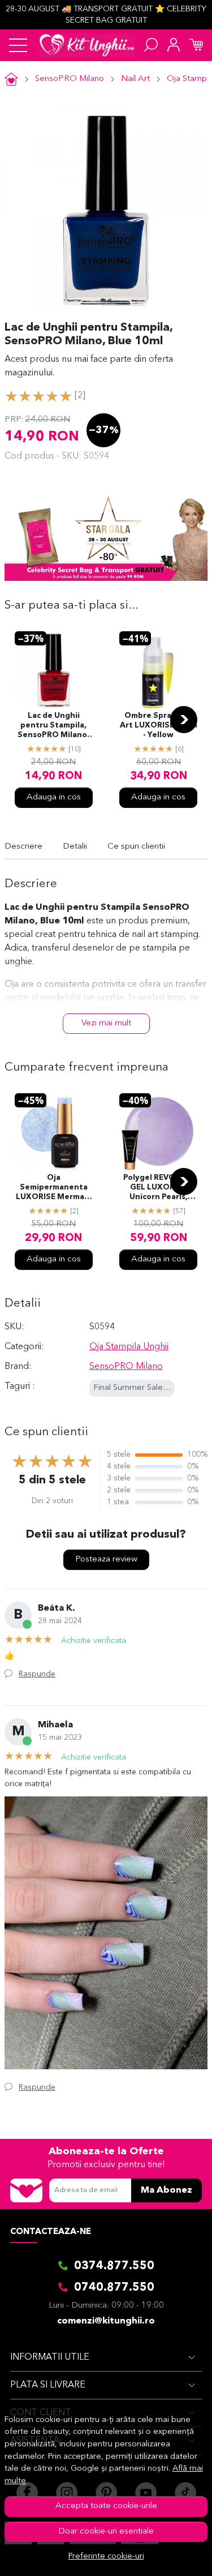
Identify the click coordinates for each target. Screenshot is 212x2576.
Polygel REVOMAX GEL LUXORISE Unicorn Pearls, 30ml (159, 1188)
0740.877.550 (114, 2288)
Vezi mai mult (106, 1023)
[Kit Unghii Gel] (87, 45)
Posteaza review (106, 1559)
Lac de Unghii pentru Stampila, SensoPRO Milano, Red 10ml (53, 726)
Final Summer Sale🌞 (133, 1388)
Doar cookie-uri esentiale (106, 2532)
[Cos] (196, 45)
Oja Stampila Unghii (129, 1347)
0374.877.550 (114, 2266)
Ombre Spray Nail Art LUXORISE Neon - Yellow (159, 726)
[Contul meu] (174, 45)
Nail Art (135, 79)
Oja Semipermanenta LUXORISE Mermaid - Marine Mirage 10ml (54, 1188)
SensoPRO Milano (70, 79)
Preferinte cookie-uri (106, 2556)
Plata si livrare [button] (48, 2385)
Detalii (75, 847)
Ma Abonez (166, 2190)
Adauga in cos (54, 797)
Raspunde (37, 1674)
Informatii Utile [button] (50, 2357)
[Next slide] (184, 720)
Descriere (23, 847)
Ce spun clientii (136, 847)
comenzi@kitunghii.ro (106, 2321)
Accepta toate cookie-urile (106, 2506)
